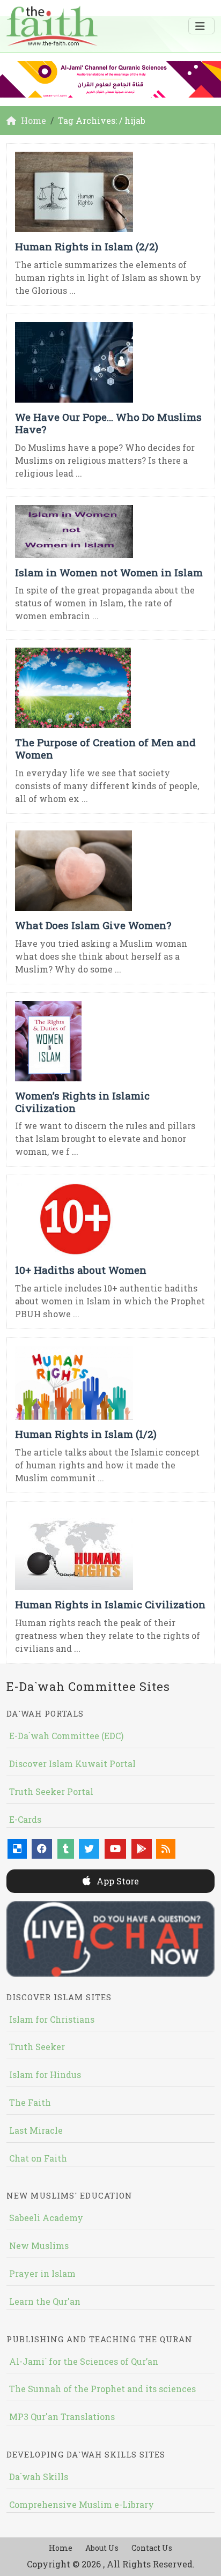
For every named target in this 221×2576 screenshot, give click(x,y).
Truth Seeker (37, 2047)
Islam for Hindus (45, 2074)
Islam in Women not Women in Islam (109, 572)
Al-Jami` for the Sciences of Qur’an (84, 2361)
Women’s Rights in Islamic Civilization (82, 1102)
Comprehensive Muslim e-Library (82, 2504)
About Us (102, 2548)
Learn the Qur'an (45, 2301)
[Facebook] (42, 1849)
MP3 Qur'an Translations (62, 2417)
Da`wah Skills (39, 2477)
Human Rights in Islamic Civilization (110, 1604)
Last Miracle (36, 2130)
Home (61, 2548)
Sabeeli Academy (46, 2218)
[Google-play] (142, 1849)
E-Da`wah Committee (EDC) (66, 1736)
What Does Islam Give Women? (93, 925)
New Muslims (39, 2245)
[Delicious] (17, 1849)
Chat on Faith (38, 2158)
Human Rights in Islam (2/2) (87, 246)
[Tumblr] (66, 1849)
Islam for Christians (52, 2019)
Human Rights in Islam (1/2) (86, 1434)
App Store (117, 1881)
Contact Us (152, 2548)
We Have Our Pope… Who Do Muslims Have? (108, 423)
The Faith (30, 2102)
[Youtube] (115, 1849)
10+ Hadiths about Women (81, 1270)
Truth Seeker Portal (51, 1791)
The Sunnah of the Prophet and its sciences (102, 2389)
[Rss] (166, 1849)
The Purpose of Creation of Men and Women (105, 748)
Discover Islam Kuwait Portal (72, 1764)
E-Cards (25, 1819)
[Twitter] (89, 1849)
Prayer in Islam (42, 2273)
